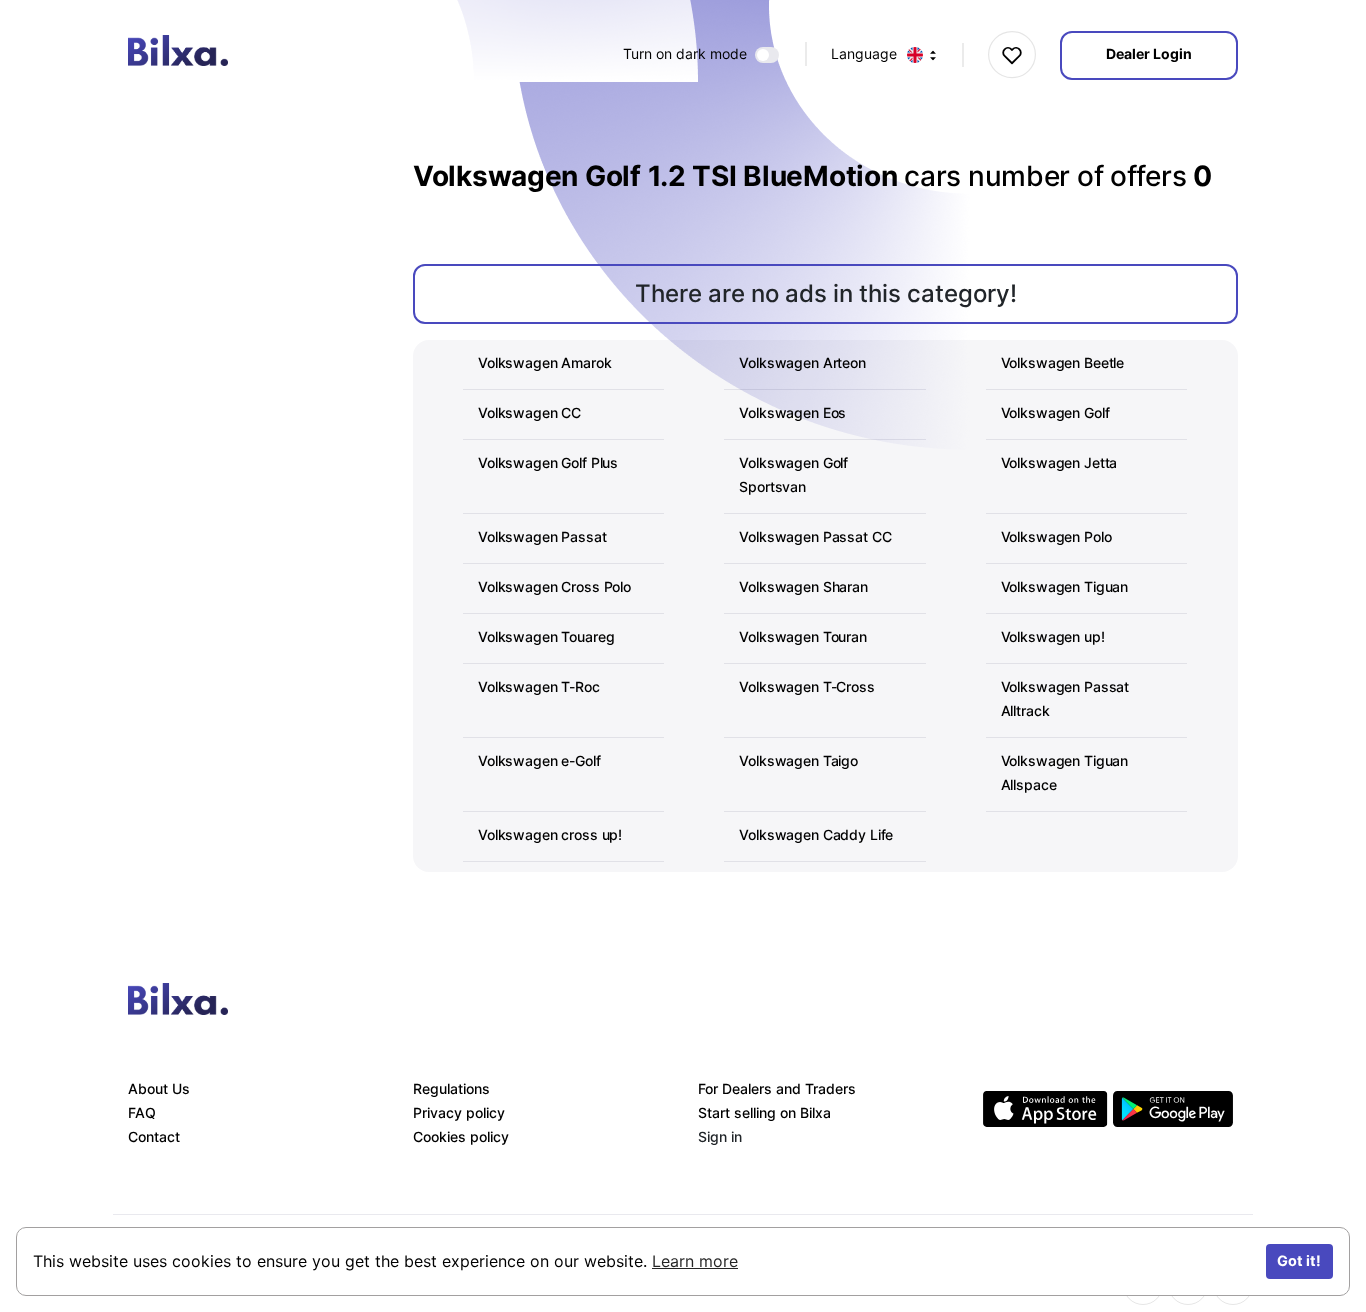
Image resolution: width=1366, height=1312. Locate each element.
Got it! (1299, 1260)
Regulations (451, 1088)
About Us (159, 1088)
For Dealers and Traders (777, 1088)
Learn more (695, 1261)
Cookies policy (461, 1136)
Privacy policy (459, 1112)
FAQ (142, 1112)
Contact (154, 1136)
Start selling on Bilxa (764, 1112)
